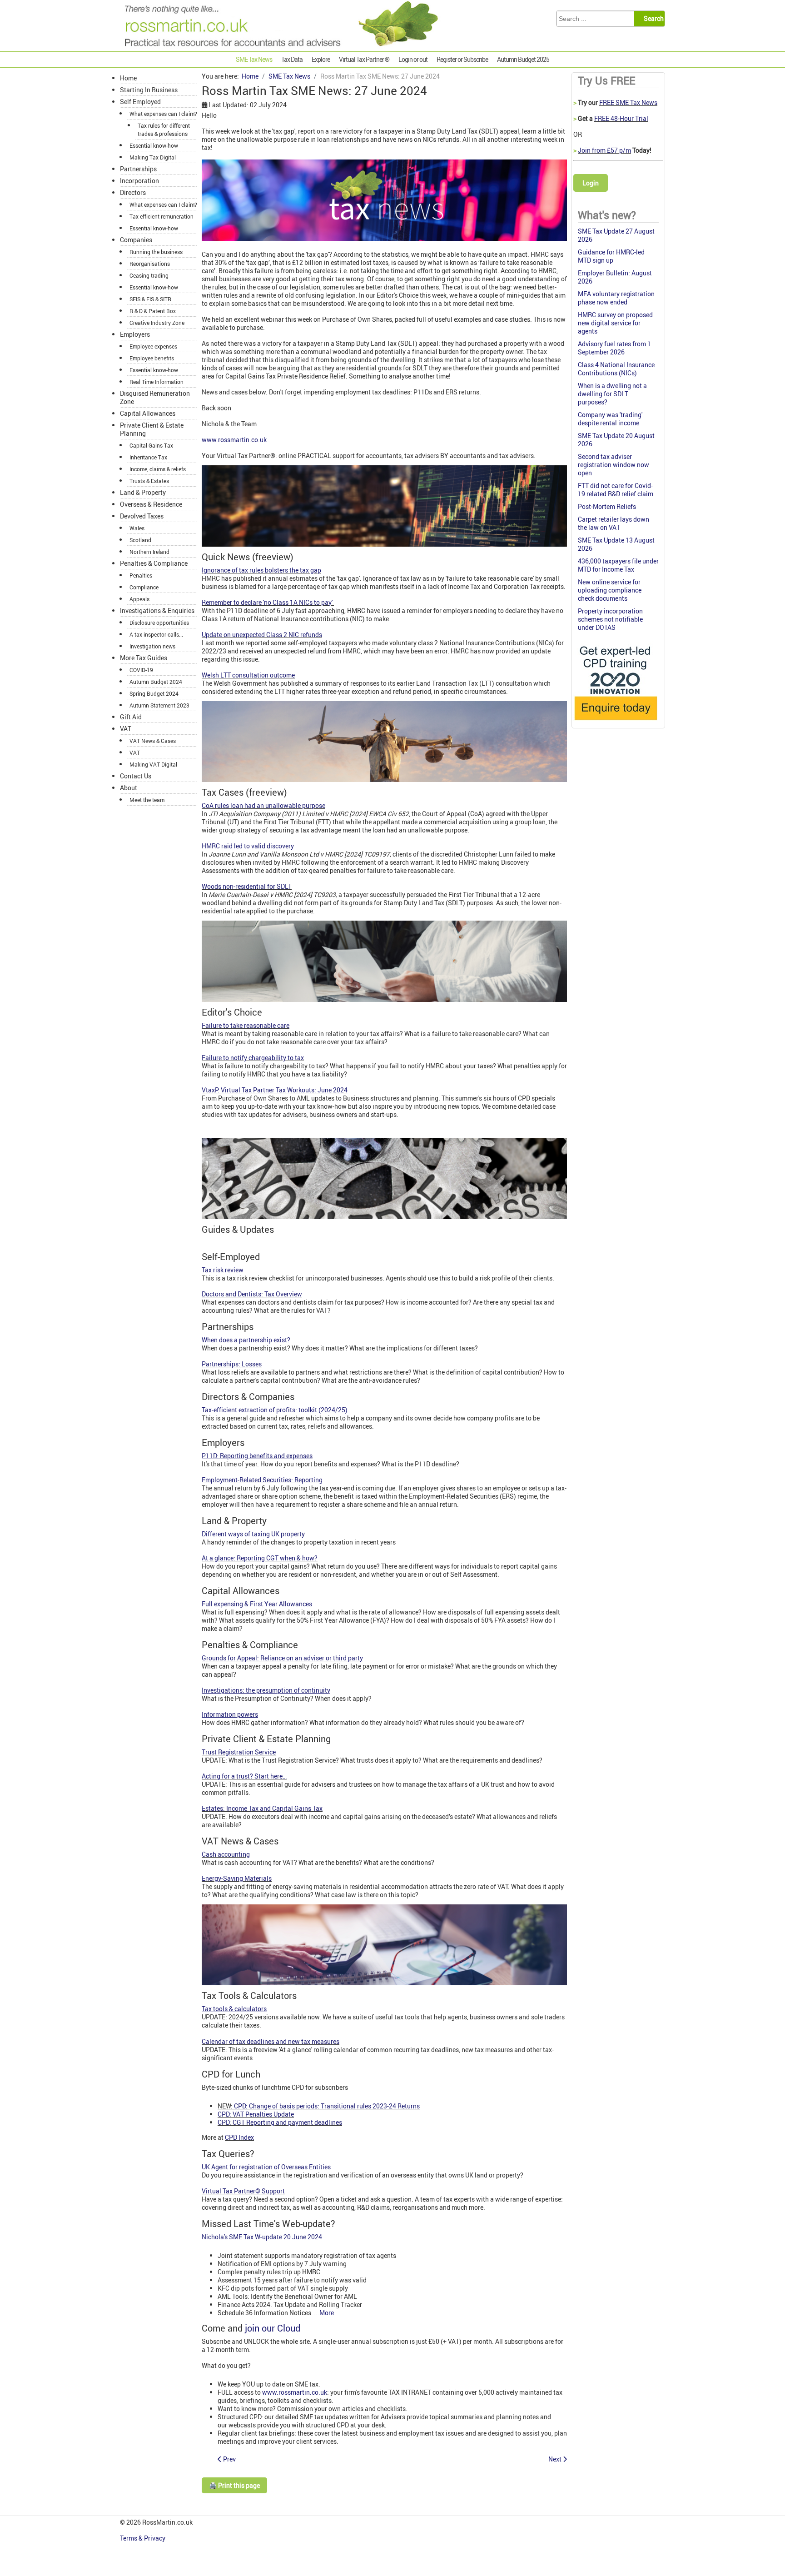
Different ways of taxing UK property (253, 1534)
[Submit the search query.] (652, 19)
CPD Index (239, 2137)
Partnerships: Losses (232, 1364)
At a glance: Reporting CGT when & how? (260, 1558)
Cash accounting (226, 1854)
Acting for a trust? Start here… (244, 1776)
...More (324, 2313)
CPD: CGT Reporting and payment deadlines (280, 2122)
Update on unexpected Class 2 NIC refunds (262, 635)
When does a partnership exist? (246, 1340)
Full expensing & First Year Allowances (257, 1604)
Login (591, 183)
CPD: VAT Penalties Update (256, 2114)
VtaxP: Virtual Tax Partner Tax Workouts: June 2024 (275, 1090)
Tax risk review (223, 1270)
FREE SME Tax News (628, 102)
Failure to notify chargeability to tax (253, 1058)
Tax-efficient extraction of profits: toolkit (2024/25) (275, 1410)
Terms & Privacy (143, 2538)
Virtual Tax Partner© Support (243, 2191)
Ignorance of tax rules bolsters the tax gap (261, 570)
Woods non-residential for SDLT (247, 886)
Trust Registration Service (239, 1752)
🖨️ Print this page (234, 2485)
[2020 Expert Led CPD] (615, 722)
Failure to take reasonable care (246, 1025)
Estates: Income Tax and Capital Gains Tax (262, 1808)
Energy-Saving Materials (237, 1878)
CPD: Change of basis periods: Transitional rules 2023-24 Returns (327, 2106)
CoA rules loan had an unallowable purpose (263, 805)
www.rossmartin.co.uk (234, 440)
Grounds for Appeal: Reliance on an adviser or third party (282, 1658)
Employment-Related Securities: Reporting (262, 1480)
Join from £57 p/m (604, 150)
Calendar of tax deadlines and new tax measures (271, 2041)
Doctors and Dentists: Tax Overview (252, 1294)
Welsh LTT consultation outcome (248, 675)
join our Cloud (273, 2328)
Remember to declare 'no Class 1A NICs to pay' (268, 602)
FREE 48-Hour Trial (621, 118)
